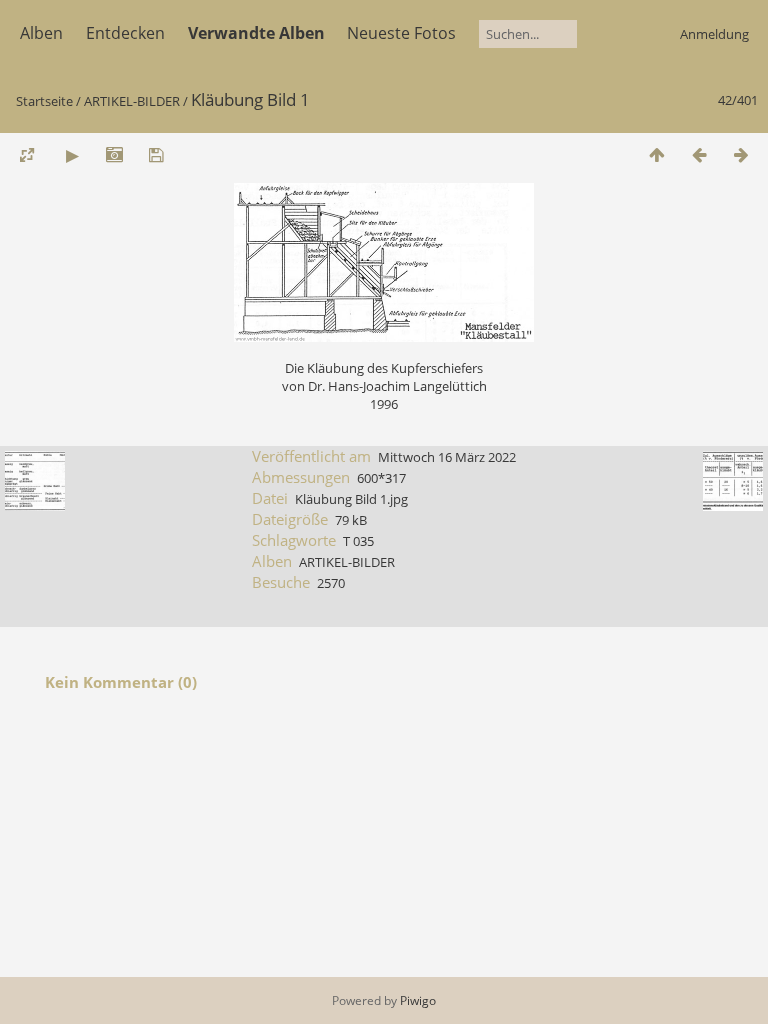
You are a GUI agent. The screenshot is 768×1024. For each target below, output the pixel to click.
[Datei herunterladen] (156, 154)
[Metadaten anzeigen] (114, 154)
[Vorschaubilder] (657, 154)
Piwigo (418, 1000)
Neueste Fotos (401, 33)
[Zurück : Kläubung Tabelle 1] (699, 154)
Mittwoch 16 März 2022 (447, 457)
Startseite (44, 101)
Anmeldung (714, 34)
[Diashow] (72, 154)
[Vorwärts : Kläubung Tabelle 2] (741, 154)
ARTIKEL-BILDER (132, 101)
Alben (41, 33)
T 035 (358, 541)
